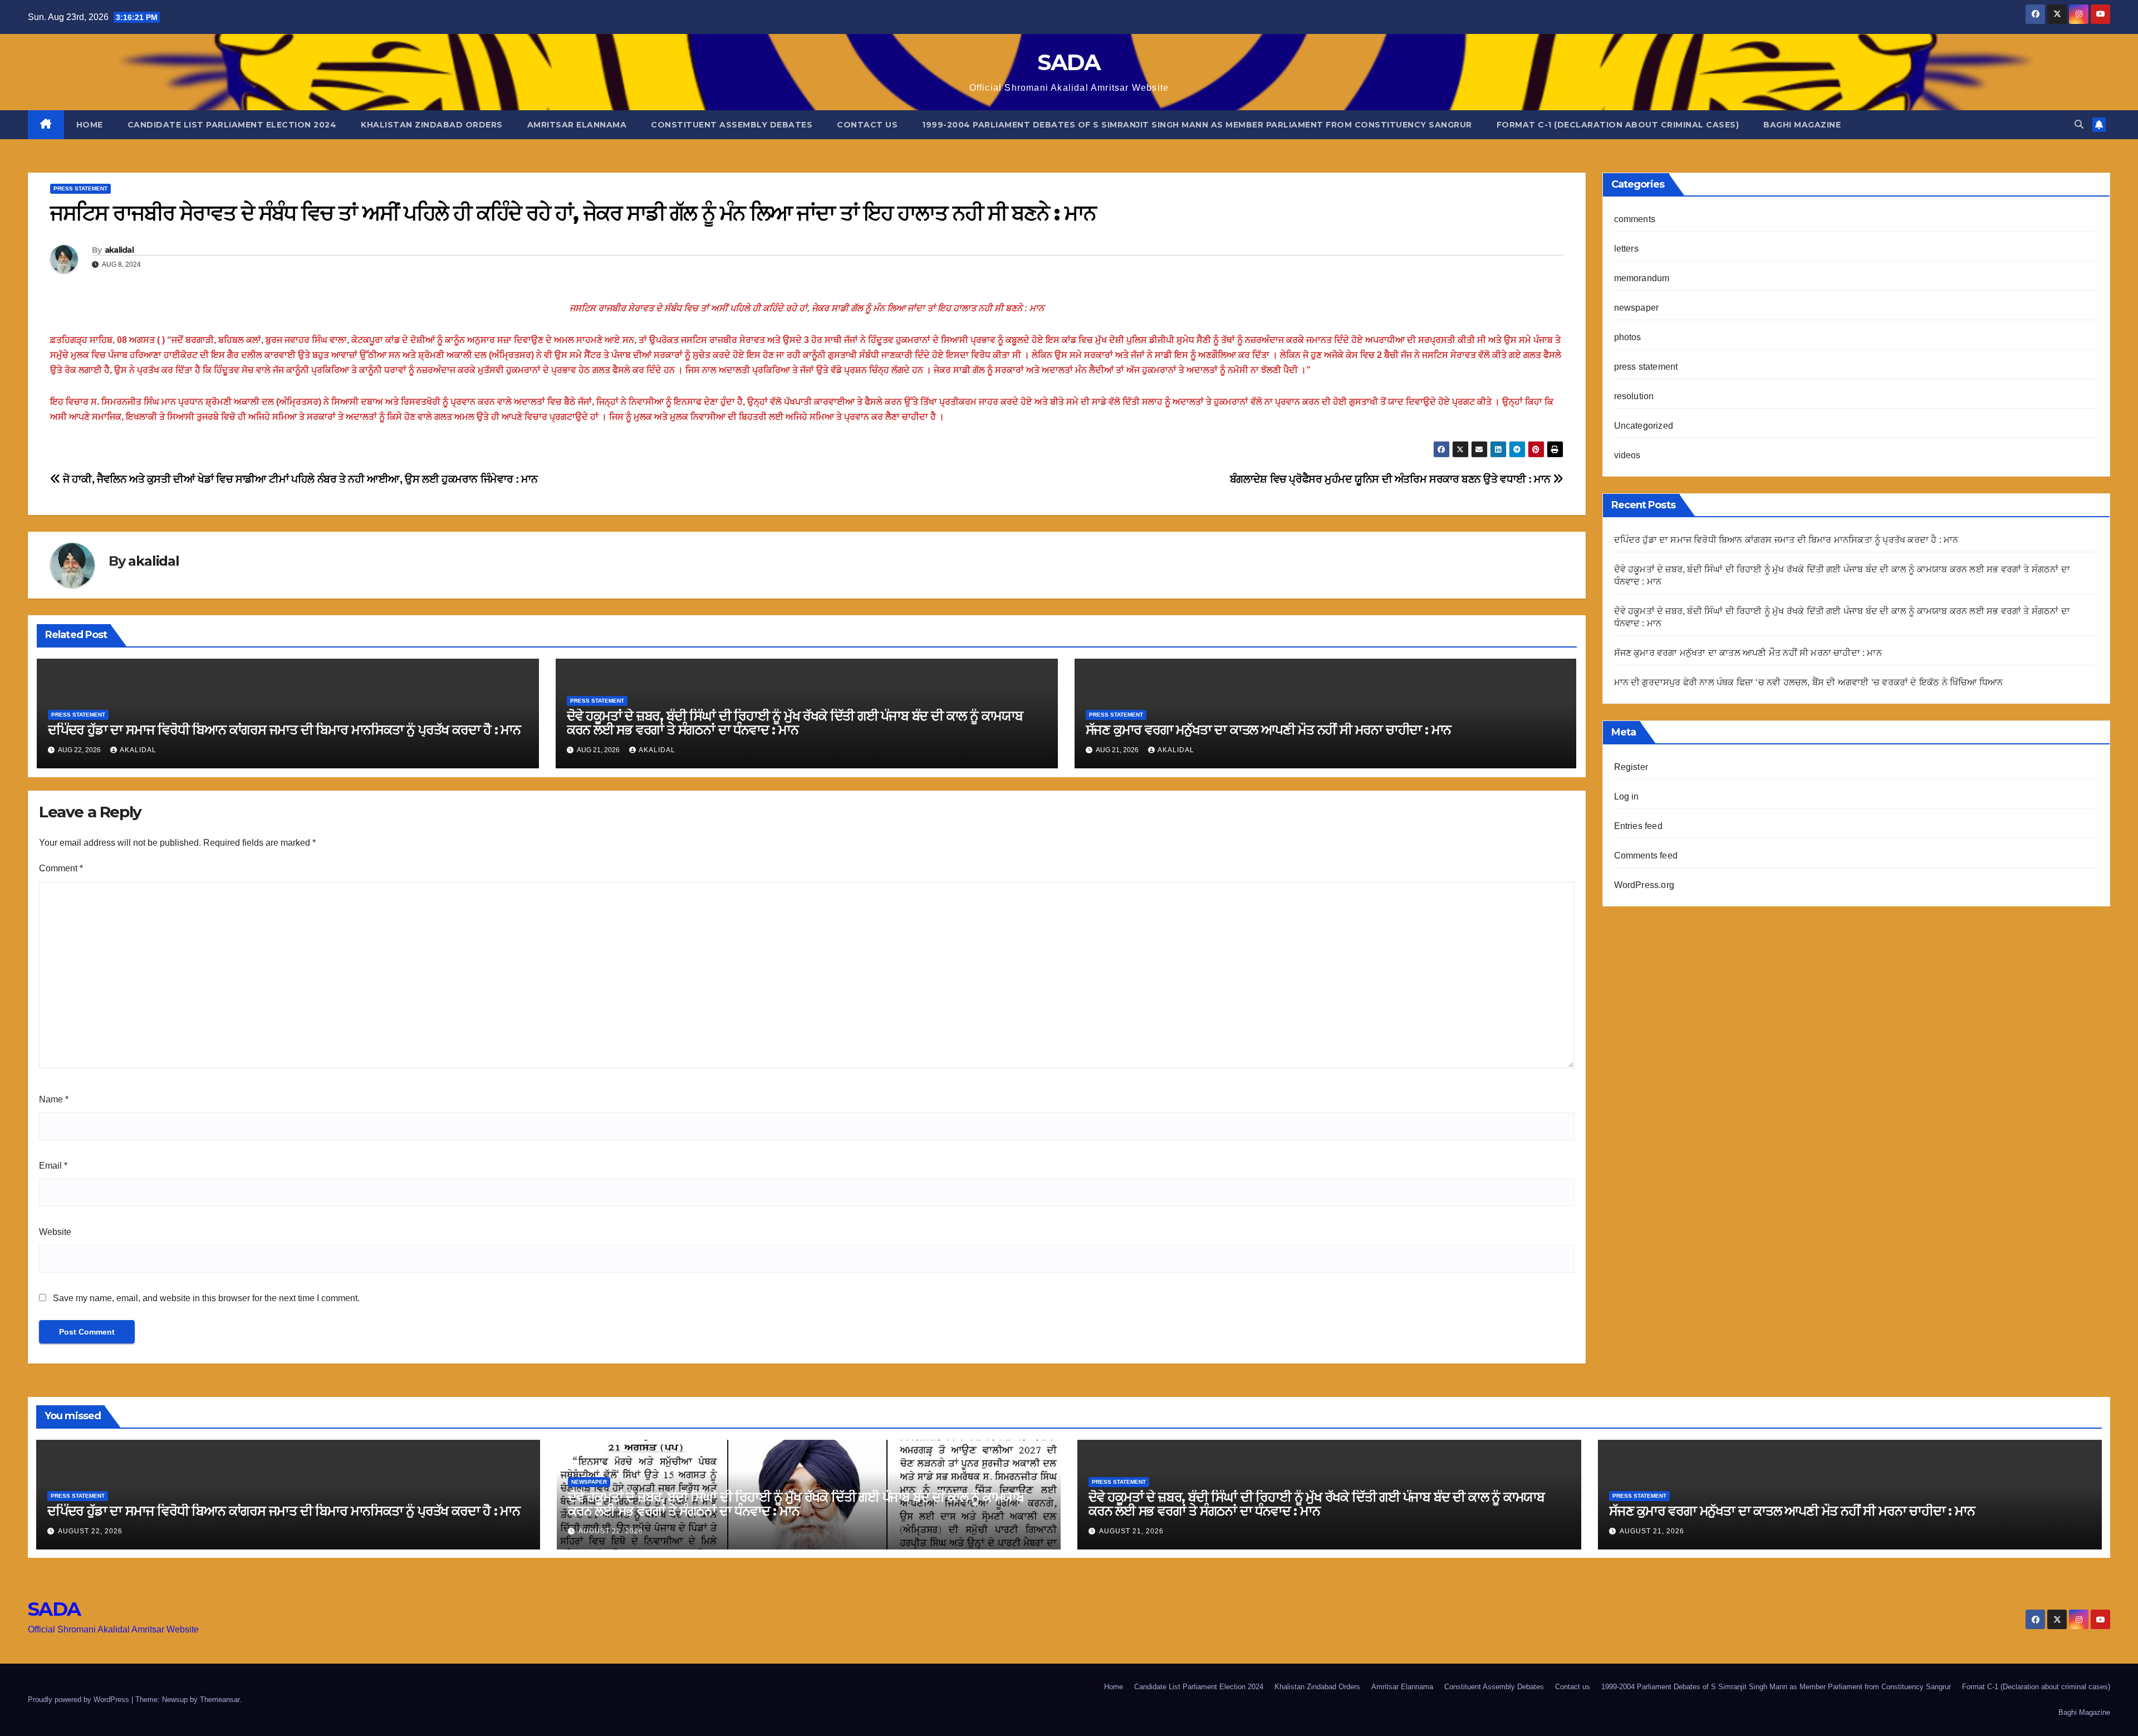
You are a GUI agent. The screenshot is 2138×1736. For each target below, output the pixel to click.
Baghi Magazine (1802, 125)
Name (54, 1099)
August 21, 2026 (1131, 1531)
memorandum (1642, 278)
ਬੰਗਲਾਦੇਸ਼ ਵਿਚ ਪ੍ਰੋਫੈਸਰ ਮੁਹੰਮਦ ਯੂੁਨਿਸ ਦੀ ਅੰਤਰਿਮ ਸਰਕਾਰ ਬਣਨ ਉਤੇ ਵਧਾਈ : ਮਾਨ (1391, 479)
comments (1635, 219)
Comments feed (1646, 855)
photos (1628, 337)
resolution (1634, 396)
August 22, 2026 (90, 1531)
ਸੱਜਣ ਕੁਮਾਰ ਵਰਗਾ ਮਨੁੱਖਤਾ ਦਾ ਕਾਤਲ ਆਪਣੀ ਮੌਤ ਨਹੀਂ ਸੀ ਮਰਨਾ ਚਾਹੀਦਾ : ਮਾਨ (1269, 730)
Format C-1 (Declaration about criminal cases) (1618, 125)
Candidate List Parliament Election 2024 (232, 125)
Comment (61, 868)
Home (90, 125)
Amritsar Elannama (577, 125)
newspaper (1637, 308)
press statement (80, 188)
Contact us (867, 125)
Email (53, 1166)
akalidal (119, 250)
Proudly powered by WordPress (80, 1700)
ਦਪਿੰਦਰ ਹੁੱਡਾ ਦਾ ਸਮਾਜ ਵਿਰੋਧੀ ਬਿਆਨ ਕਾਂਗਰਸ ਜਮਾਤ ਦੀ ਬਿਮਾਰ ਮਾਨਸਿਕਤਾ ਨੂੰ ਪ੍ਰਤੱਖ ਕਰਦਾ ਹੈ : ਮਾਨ (284, 730)
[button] (2079, 124)
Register (1631, 767)
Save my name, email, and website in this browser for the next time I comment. (206, 1298)
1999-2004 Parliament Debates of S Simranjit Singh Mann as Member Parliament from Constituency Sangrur (1197, 125)
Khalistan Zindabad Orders (432, 125)
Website (55, 1232)
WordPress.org (1644, 885)
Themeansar (220, 1700)
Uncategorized (1644, 426)
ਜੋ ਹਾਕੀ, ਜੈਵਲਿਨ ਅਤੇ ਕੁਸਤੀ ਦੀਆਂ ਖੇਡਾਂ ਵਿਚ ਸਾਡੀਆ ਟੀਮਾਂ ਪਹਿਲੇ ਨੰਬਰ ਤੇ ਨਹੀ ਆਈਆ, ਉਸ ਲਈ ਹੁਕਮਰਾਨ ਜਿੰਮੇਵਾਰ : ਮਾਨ (299, 479)
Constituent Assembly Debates (732, 125)
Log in (1627, 796)
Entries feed (1638, 826)
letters (1626, 249)
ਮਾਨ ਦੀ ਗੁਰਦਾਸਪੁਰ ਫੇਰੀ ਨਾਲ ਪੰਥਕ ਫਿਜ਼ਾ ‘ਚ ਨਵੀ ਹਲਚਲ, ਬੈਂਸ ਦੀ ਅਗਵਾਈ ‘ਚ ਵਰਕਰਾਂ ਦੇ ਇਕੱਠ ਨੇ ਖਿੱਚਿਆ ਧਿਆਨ (1809, 682)
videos (1627, 455)
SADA (1069, 62)
